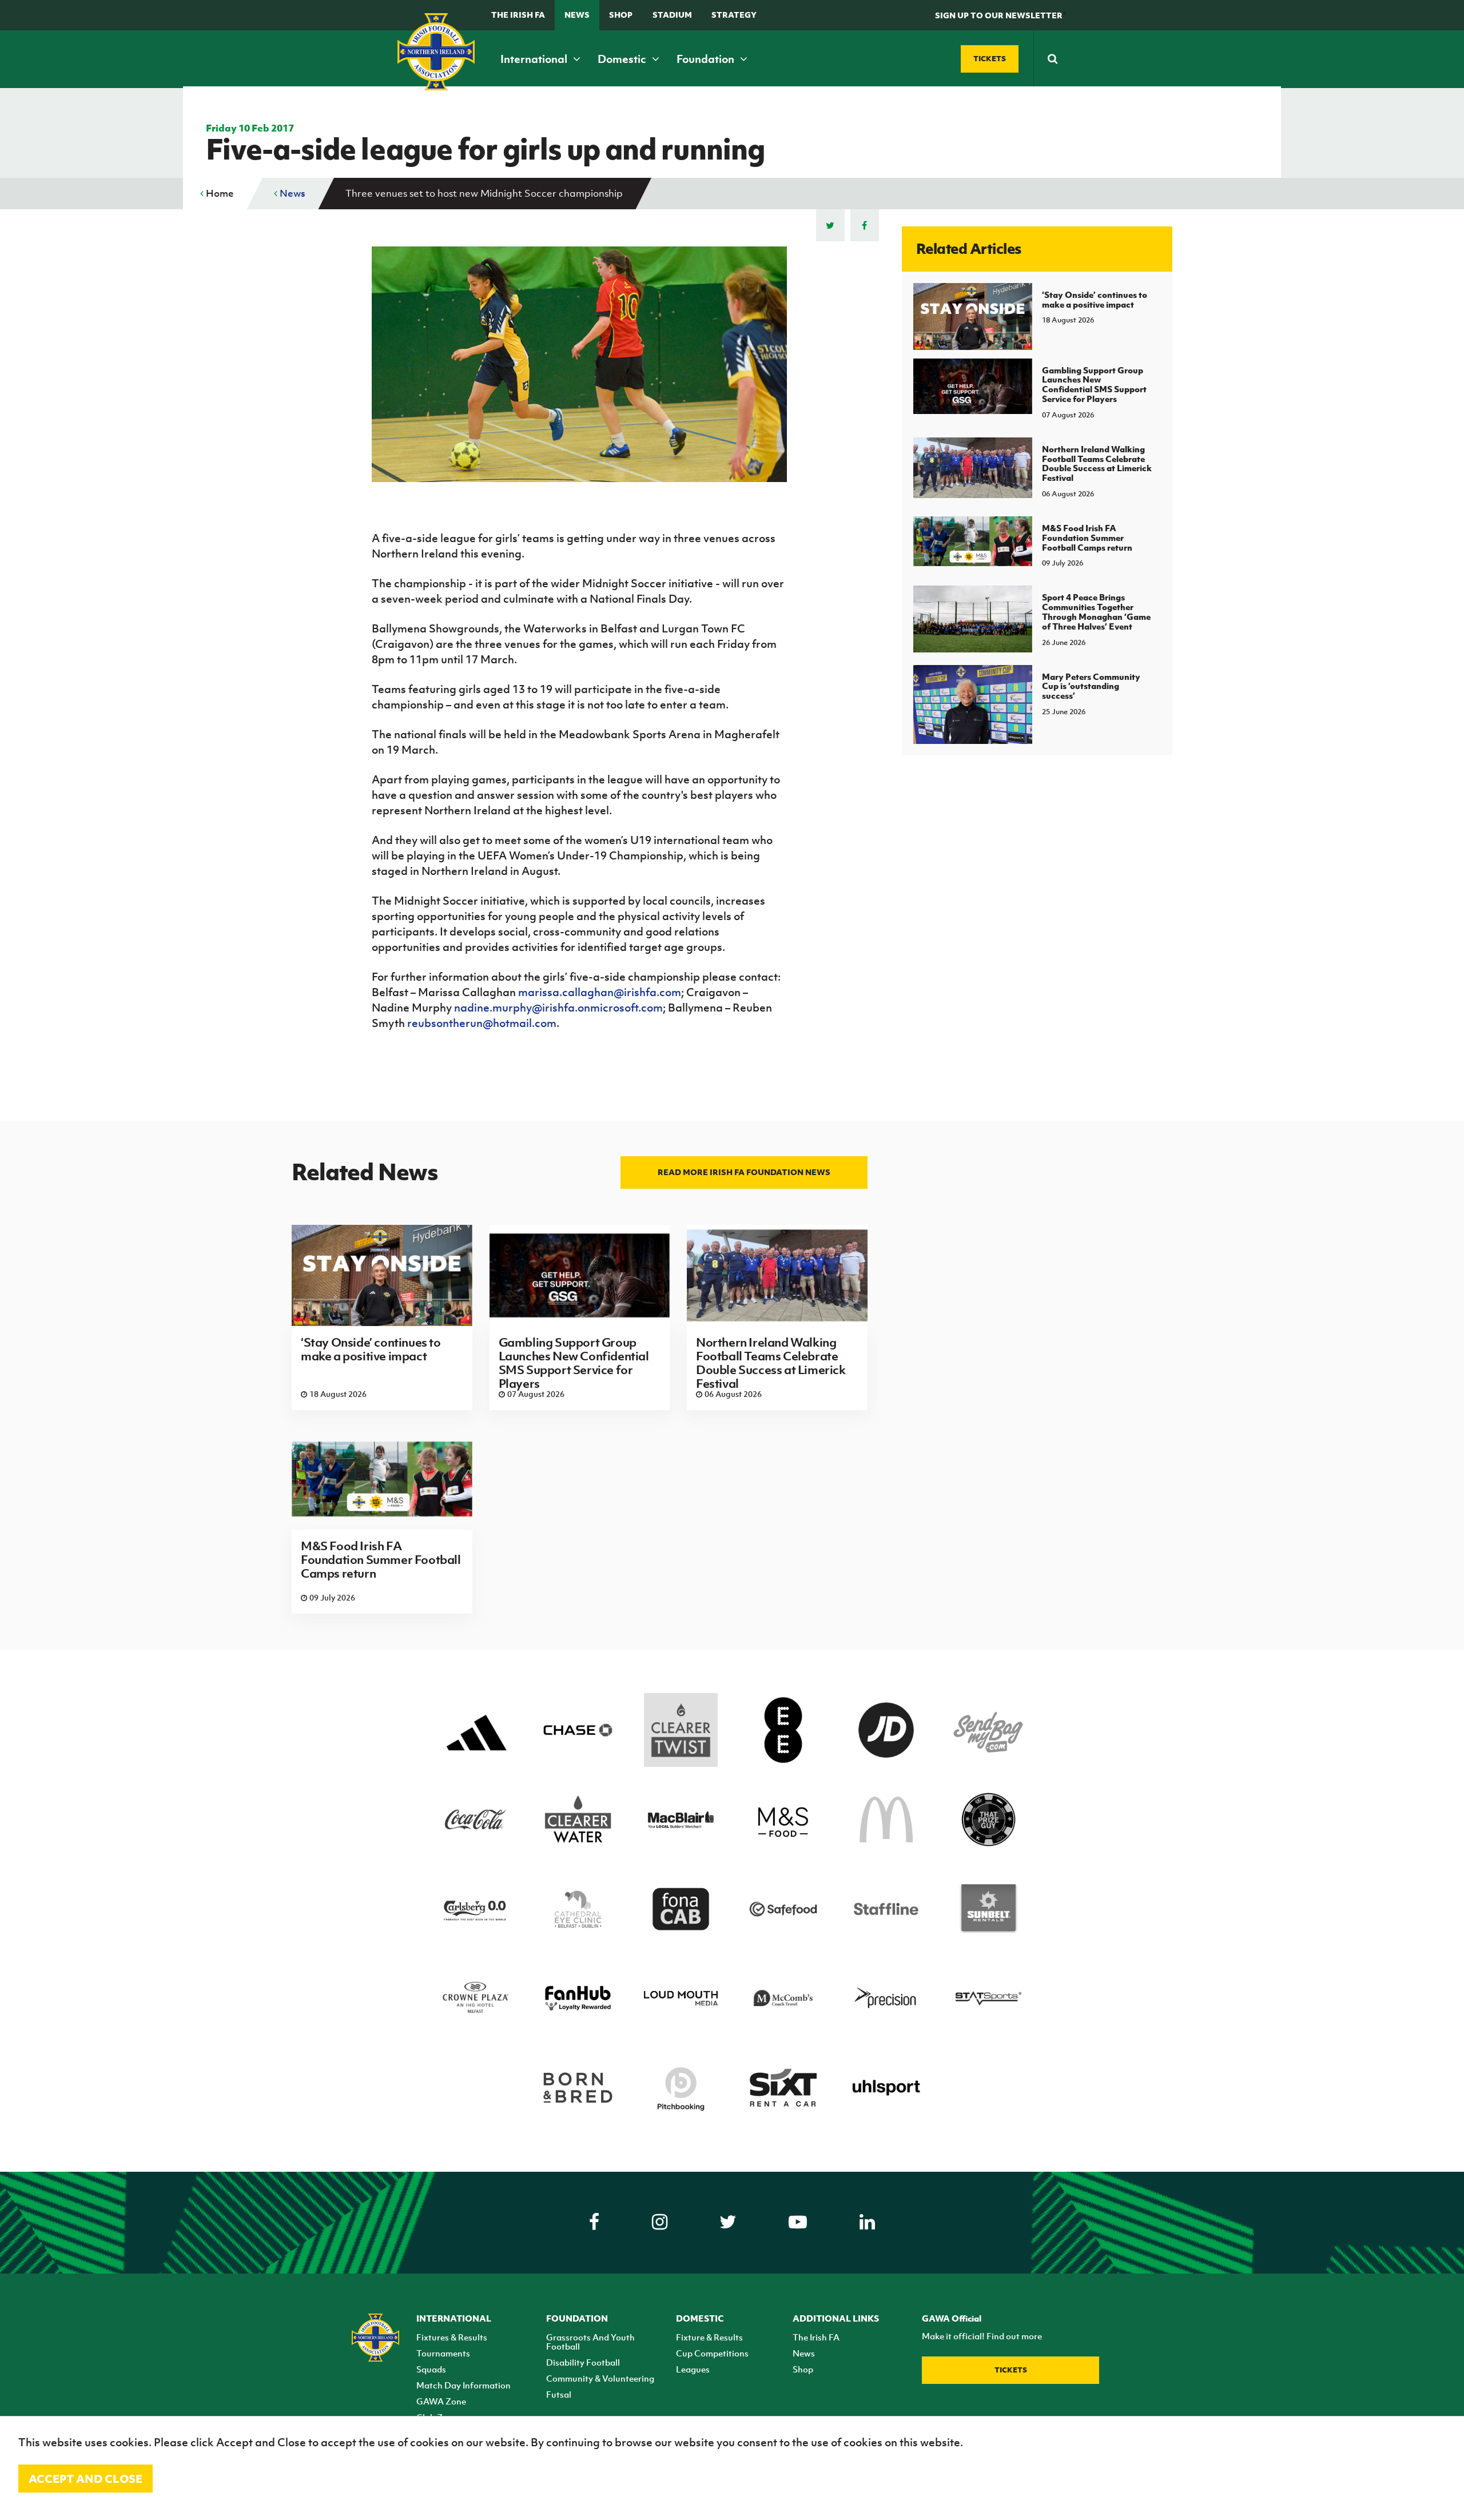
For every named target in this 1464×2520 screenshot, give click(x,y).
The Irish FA (518, 15)
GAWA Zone (441, 2401)
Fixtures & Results (452, 2337)
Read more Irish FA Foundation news (744, 1172)
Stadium (672, 15)
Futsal (559, 2394)
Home (219, 193)
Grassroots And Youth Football (590, 2342)
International (535, 59)
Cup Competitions (712, 2353)
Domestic (623, 59)
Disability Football (583, 2362)
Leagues (693, 2369)
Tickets (1011, 2370)
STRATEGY (734, 15)
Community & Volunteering (600, 2378)
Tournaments (443, 2353)
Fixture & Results (709, 2337)
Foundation (707, 59)
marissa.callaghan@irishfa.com (600, 992)
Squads (431, 2369)
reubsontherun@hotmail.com (482, 1023)
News (577, 15)
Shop (621, 15)
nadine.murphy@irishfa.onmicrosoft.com (558, 1008)
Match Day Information (464, 2385)
